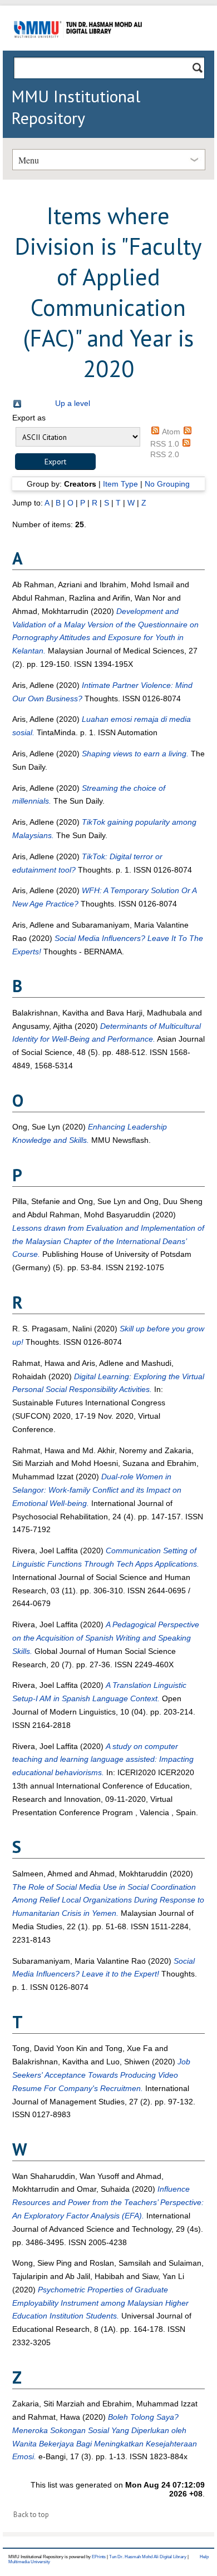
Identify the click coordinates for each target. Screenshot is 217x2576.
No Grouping (167, 484)
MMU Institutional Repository (76, 107)
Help (204, 2557)
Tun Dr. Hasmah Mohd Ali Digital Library (148, 2557)
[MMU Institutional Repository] (78, 49)
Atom (171, 432)
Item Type (120, 484)
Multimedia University (29, 2562)
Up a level (73, 403)
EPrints (99, 2557)
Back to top (31, 2515)
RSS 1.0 (165, 444)
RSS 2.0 (165, 454)
